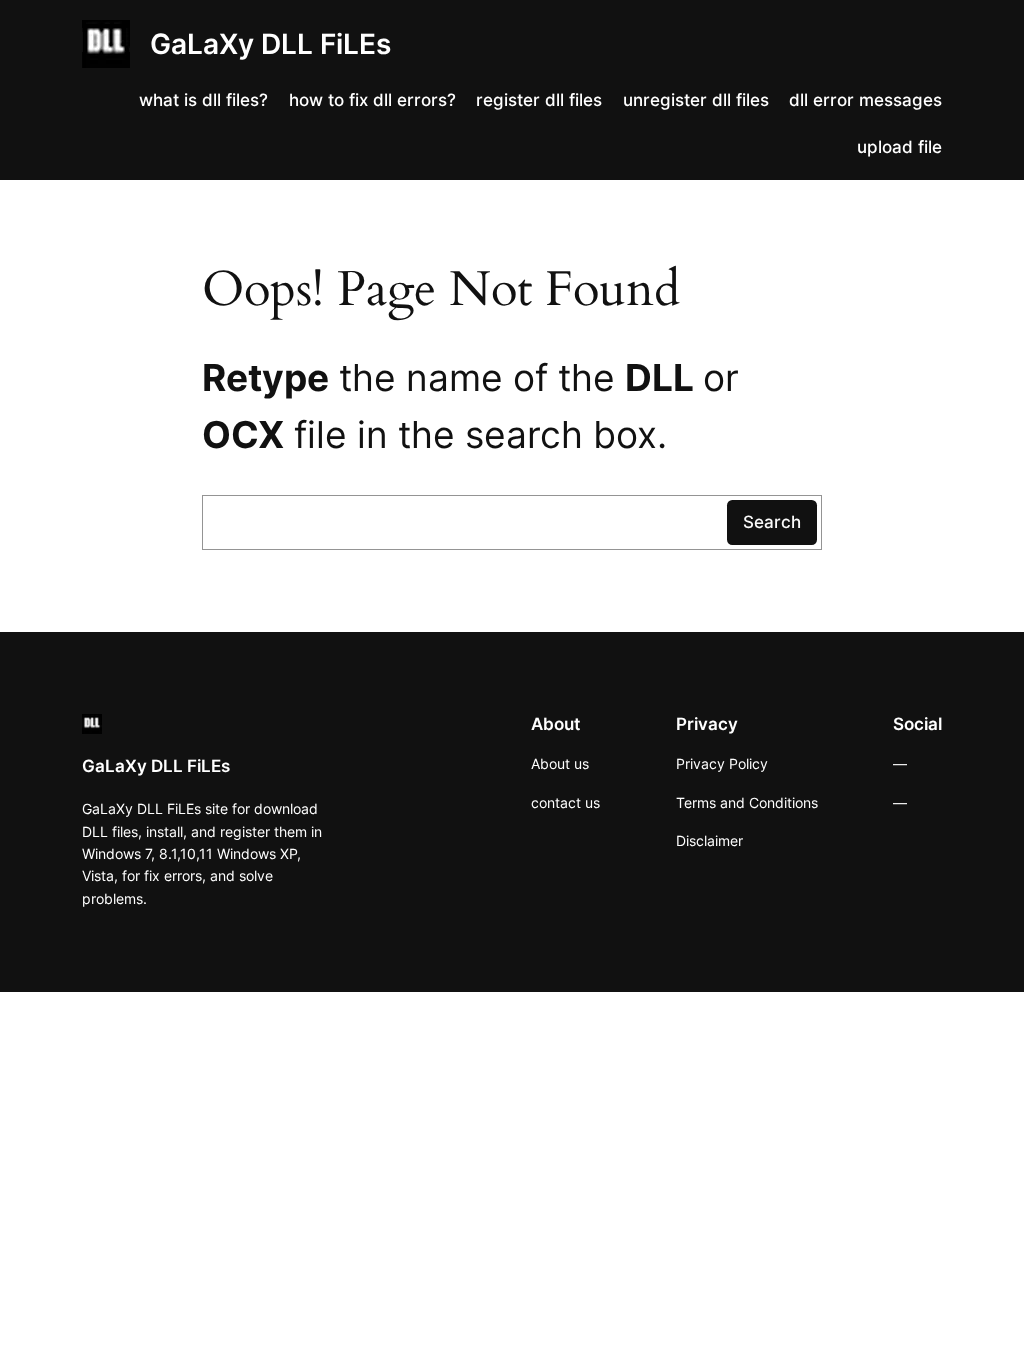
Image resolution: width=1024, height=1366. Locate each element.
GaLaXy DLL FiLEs (270, 44)
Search (772, 522)
